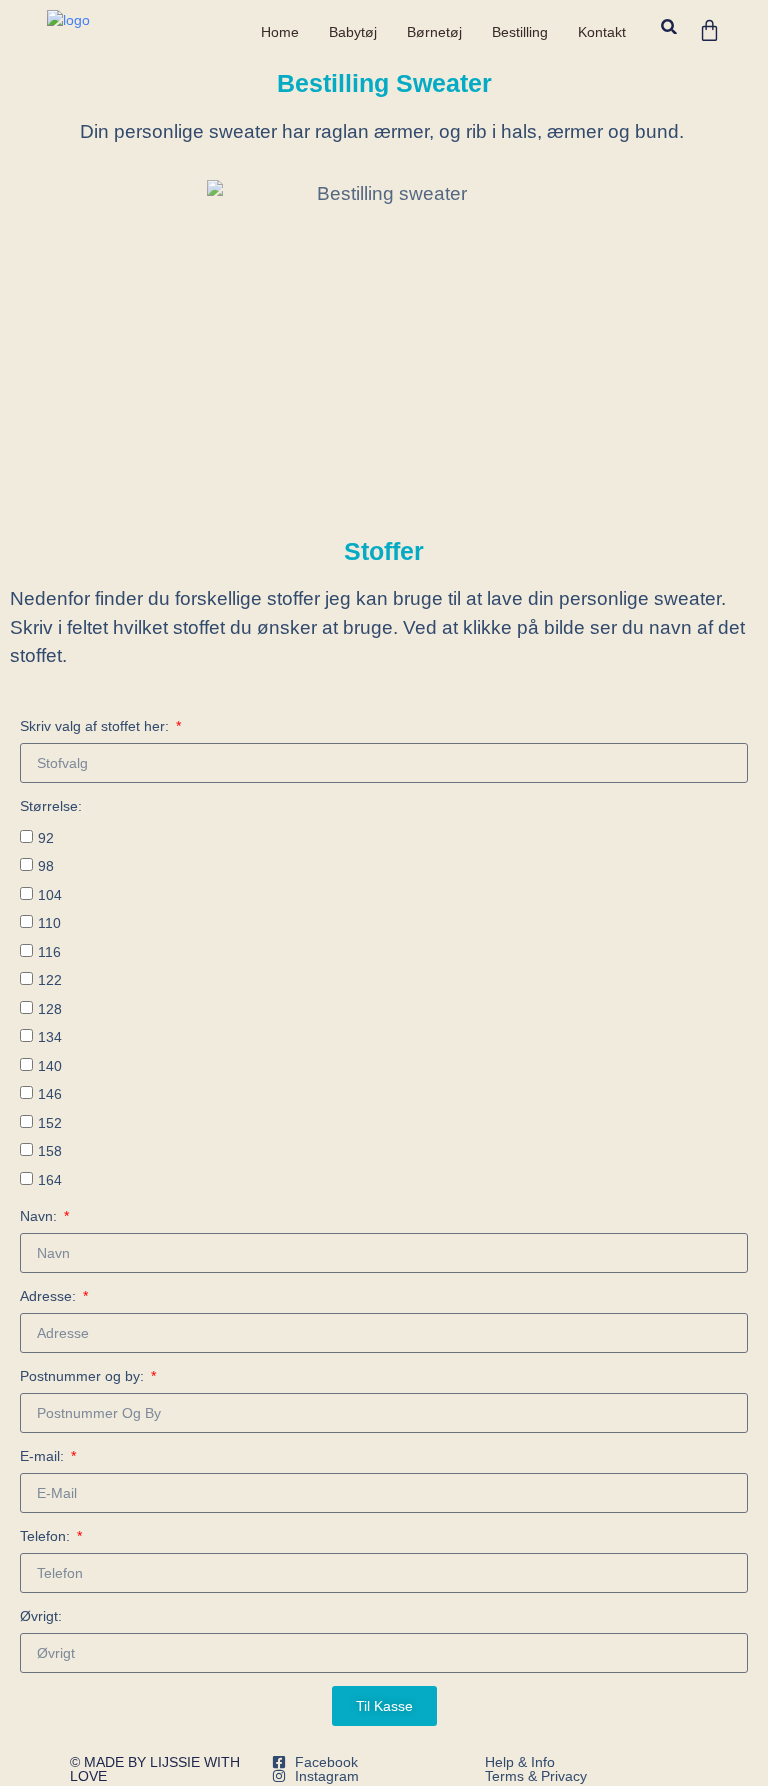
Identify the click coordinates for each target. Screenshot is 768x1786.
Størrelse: (51, 806)
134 (50, 1037)
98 (46, 866)
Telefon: (47, 1536)
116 (49, 952)
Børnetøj (434, 32)
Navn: (40, 1216)
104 (50, 895)
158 (50, 1151)
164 (50, 1180)
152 (50, 1123)
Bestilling (520, 32)
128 (50, 1009)
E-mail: (44, 1456)
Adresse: (50, 1296)
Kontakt (602, 32)
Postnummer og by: (84, 1376)
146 (50, 1094)
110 (49, 923)
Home (280, 32)
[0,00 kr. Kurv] (709, 30)
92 (46, 838)
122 (50, 980)
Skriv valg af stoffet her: (96, 726)
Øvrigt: (41, 1616)
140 (50, 1066)
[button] (669, 26)
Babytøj (353, 32)
